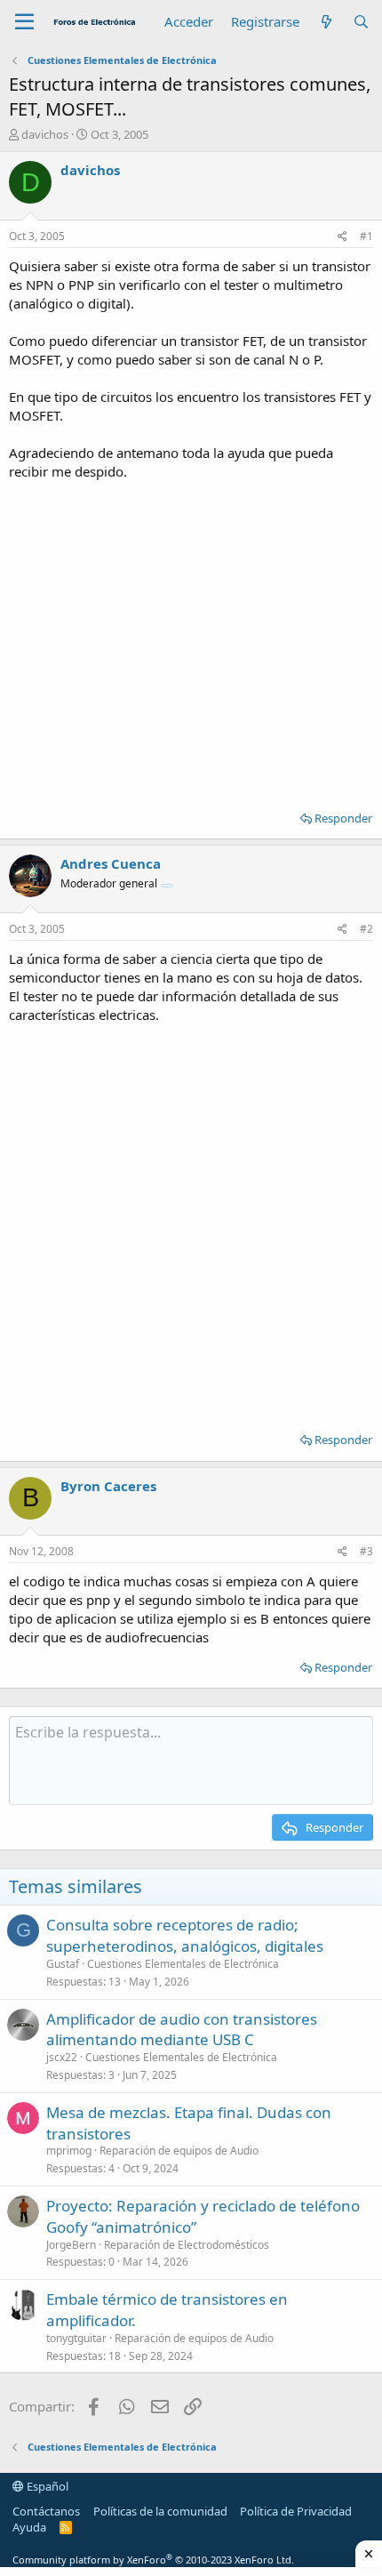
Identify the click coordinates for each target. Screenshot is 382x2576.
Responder (343, 818)
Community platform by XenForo (153, 2560)
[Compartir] (342, 237)
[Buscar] (361, 22)
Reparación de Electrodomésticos (187, 2245)
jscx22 (62, 2057)
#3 (366, 1551)
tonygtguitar (76, 2338)
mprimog (69, 2151)
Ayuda (29, 2527)
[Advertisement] (191, 639)
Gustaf (63, 1964)
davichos (45, 134)
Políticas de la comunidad (160, 2511)
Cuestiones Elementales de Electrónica (183, 1964)
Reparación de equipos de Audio (179, 2151)
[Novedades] (326, 22)
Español (46, 2486)
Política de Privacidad (296, 2511)
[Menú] (24, 22)
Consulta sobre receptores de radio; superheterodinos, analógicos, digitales (185, 1935)
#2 (366, 929)
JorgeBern (71, 2245)
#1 (366, 236)
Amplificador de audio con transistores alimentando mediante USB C (182, 2030)
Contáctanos (46, 2511)
